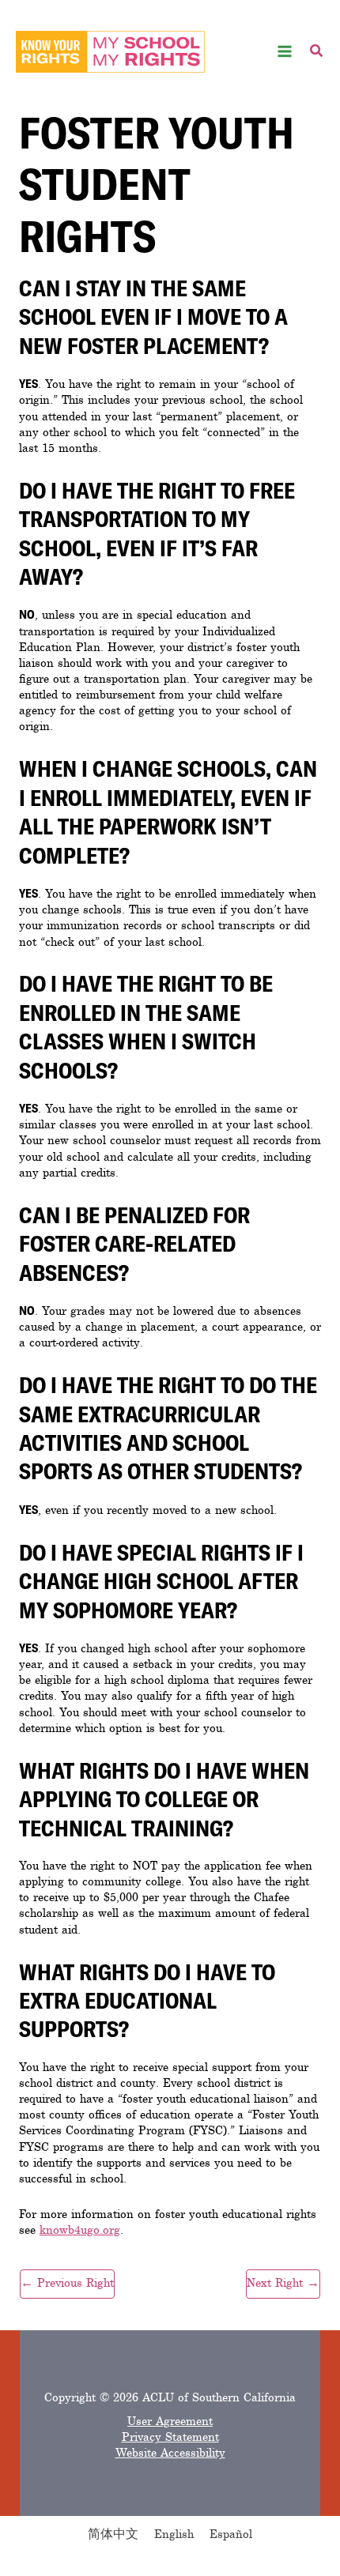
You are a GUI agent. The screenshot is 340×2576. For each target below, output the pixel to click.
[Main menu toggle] (285, 52)
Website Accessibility (170, 2453)
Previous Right (67, 2283)
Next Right (283, 2283)
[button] (317, 53)
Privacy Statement (170, 2437)
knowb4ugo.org (80, 2230)
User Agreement (170, 2421)
